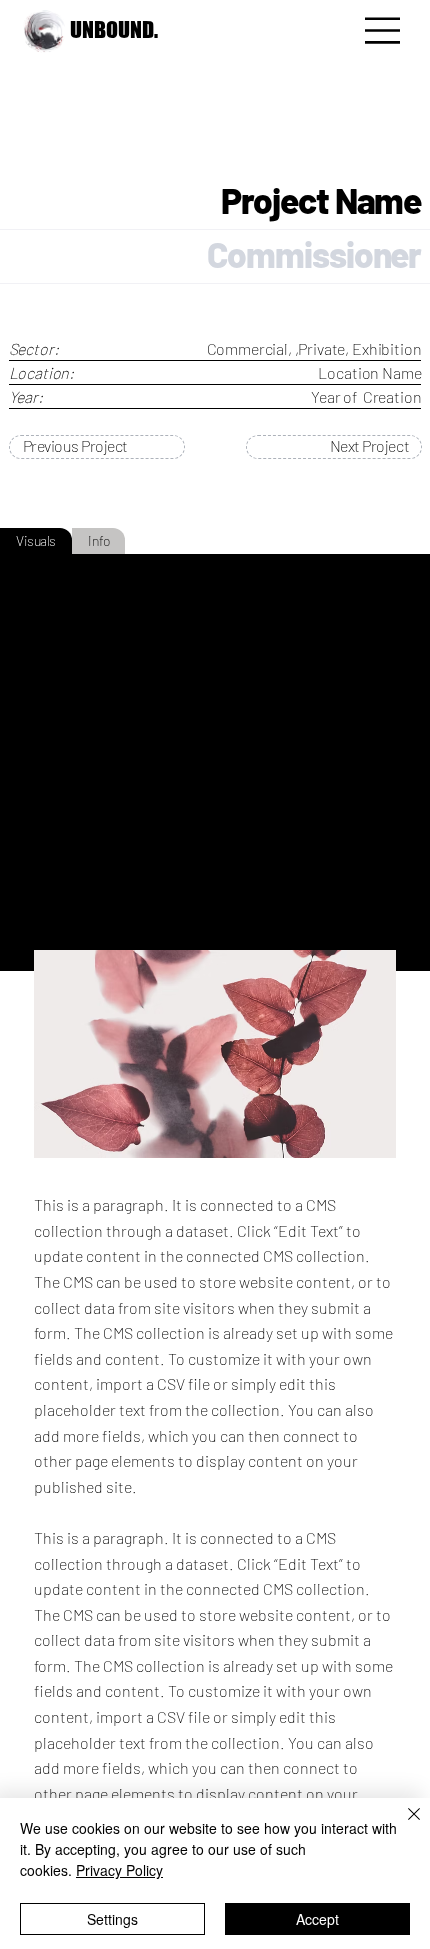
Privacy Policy (119, 1870)
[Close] (402, 1826)
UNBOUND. (114, 29)
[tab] (36, 541)
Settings (112, 1919)
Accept (317, 1919)
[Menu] (384, 31)
